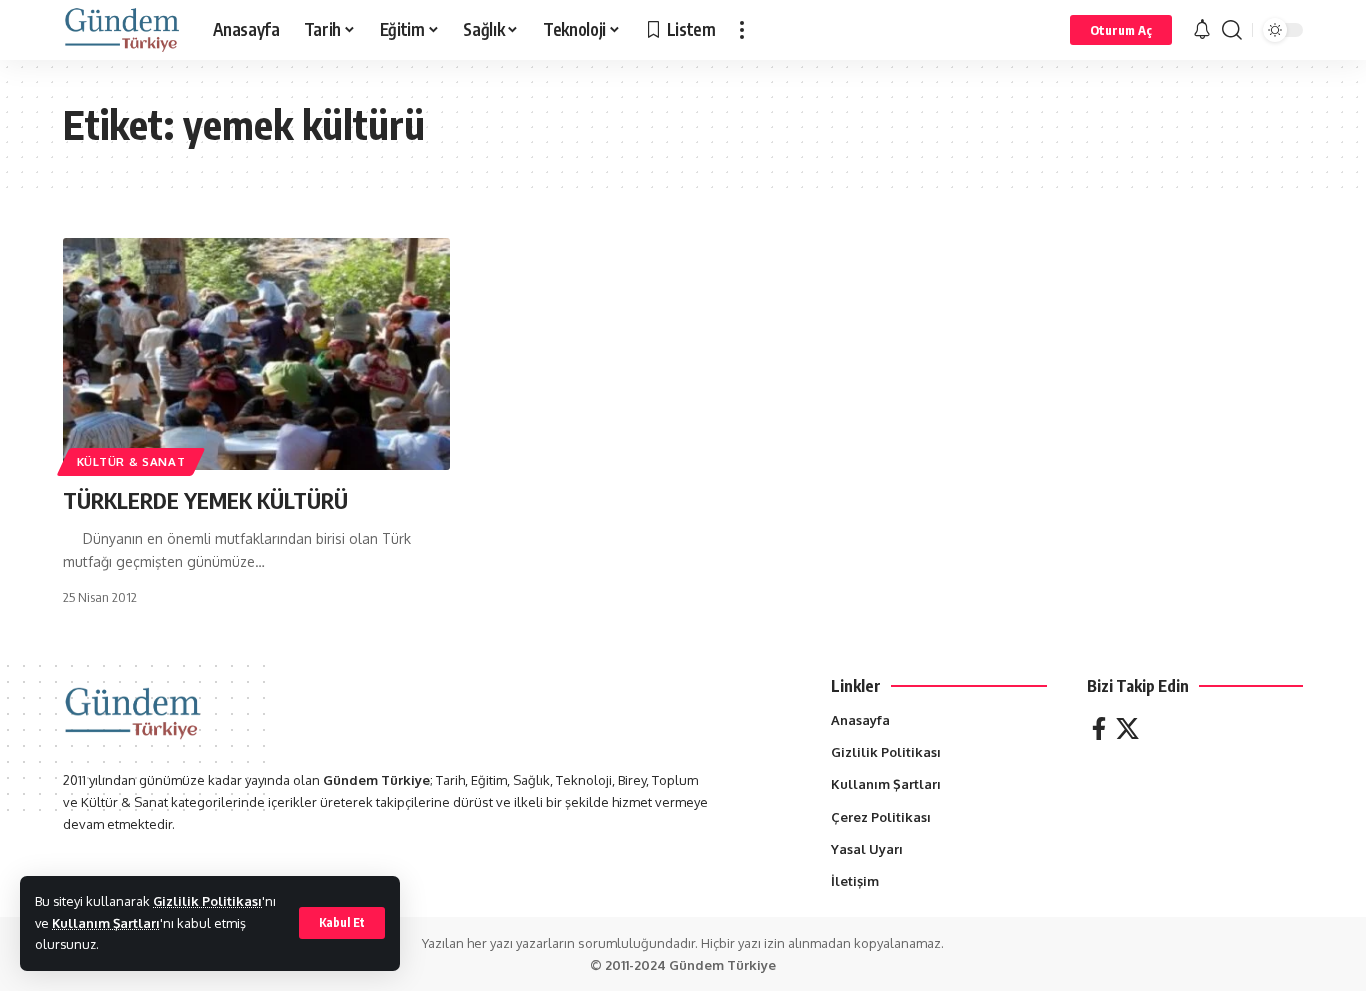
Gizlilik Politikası (207, 901)
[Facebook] (1099, 728)
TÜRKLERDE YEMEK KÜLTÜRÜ (205, 500)
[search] (1232, 30)
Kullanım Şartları (106, 923)
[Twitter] (1127, 728)
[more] (742, 30)
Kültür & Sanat (131, 461)
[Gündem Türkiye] (122, 30)
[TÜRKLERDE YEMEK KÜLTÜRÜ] (256, 354)
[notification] (1202, 30)
